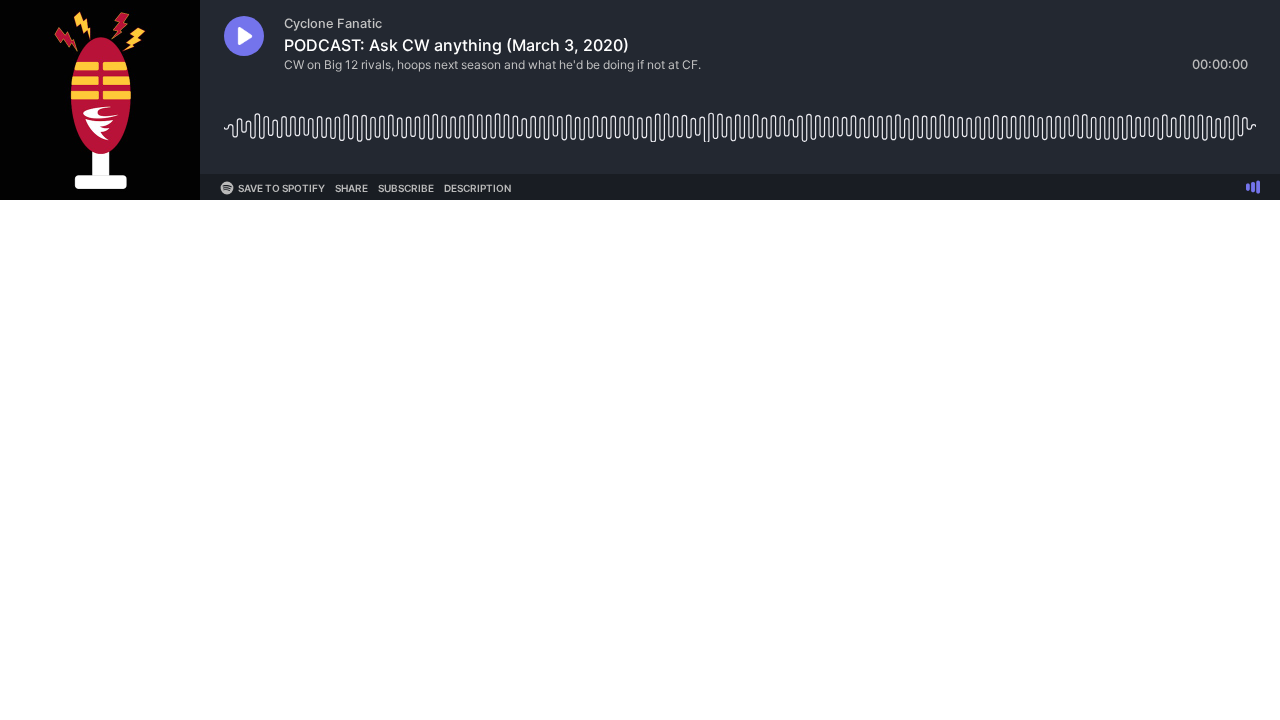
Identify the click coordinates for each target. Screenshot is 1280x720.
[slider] (740, 119)
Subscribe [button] (406, 188)
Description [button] (477, 188)
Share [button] (351, 188)
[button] (244, 36)
